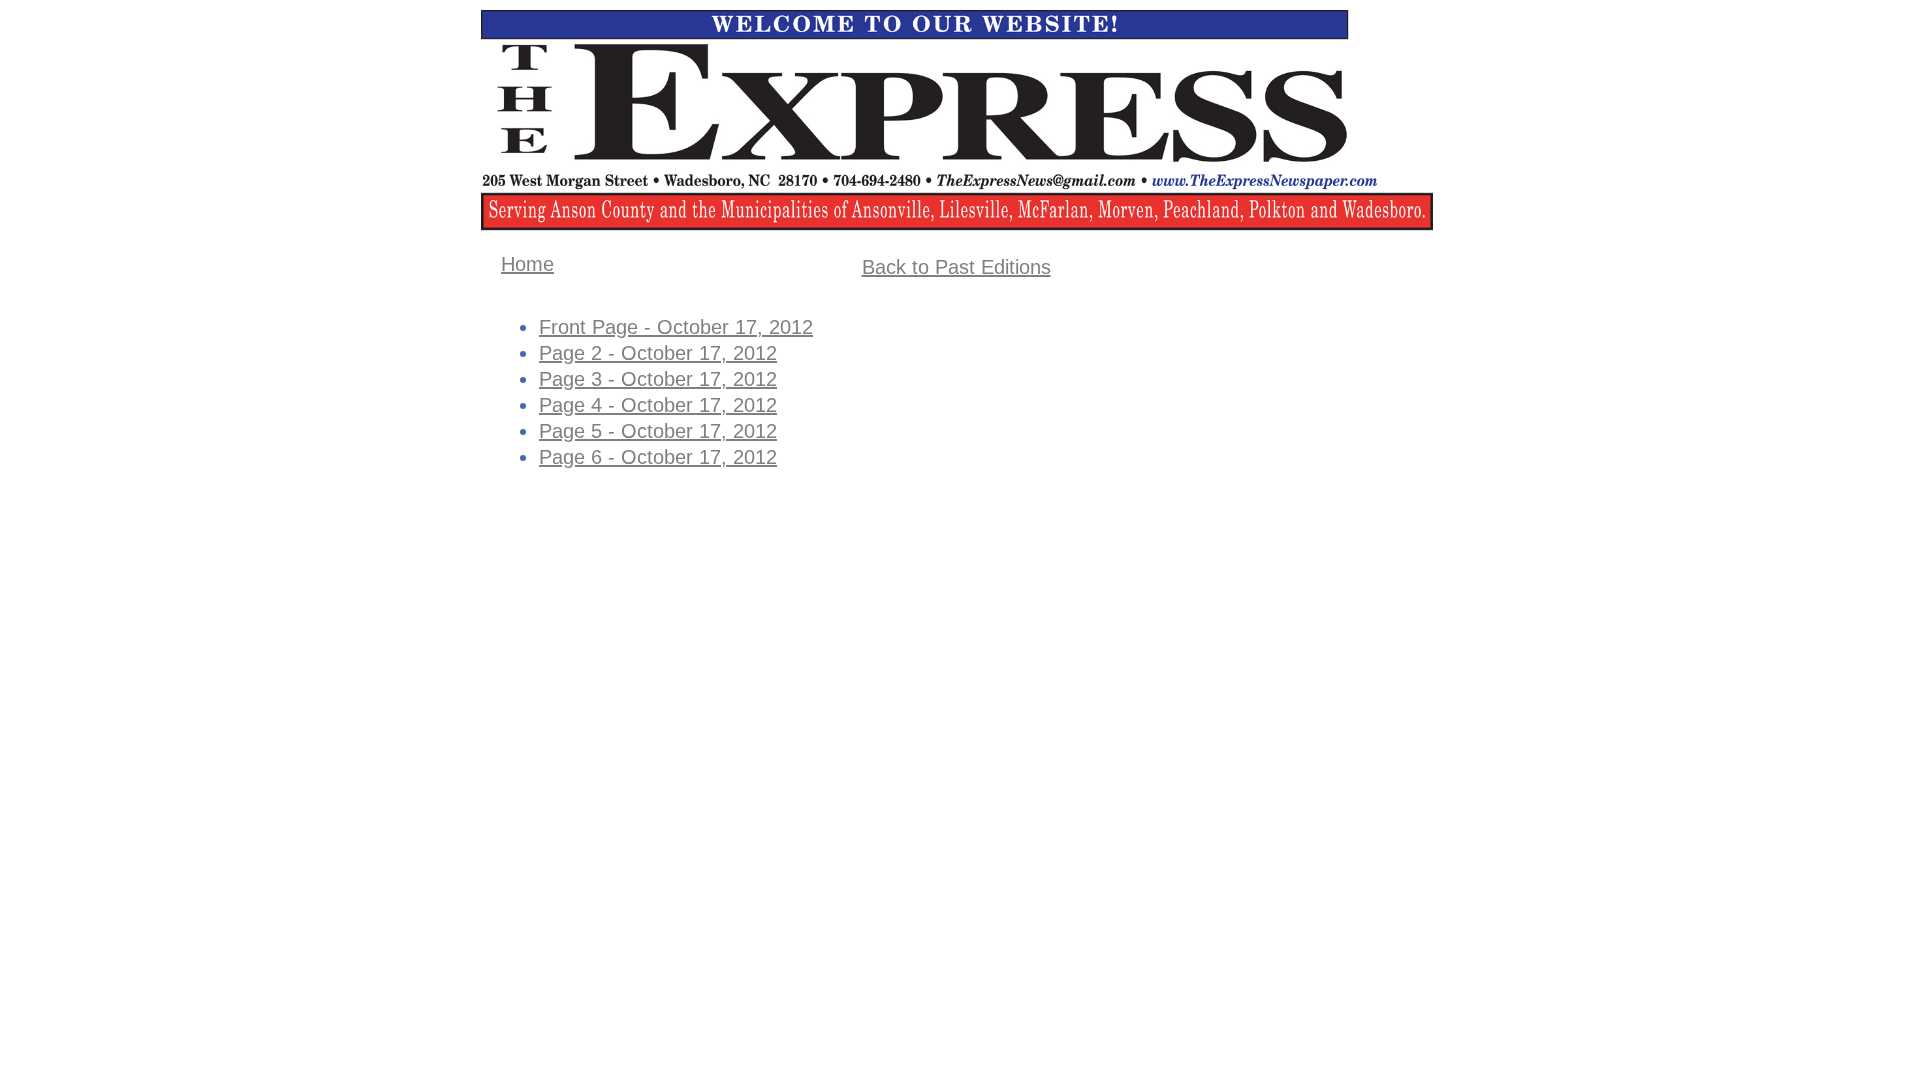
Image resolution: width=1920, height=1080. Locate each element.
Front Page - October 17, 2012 (676, 327)
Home (527, 264)
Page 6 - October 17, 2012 (658, 457)
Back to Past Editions (956, 267)
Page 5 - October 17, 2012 (658, 431)
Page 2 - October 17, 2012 (658, 353)
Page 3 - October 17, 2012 (658, 379)
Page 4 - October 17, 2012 (658, 405)
